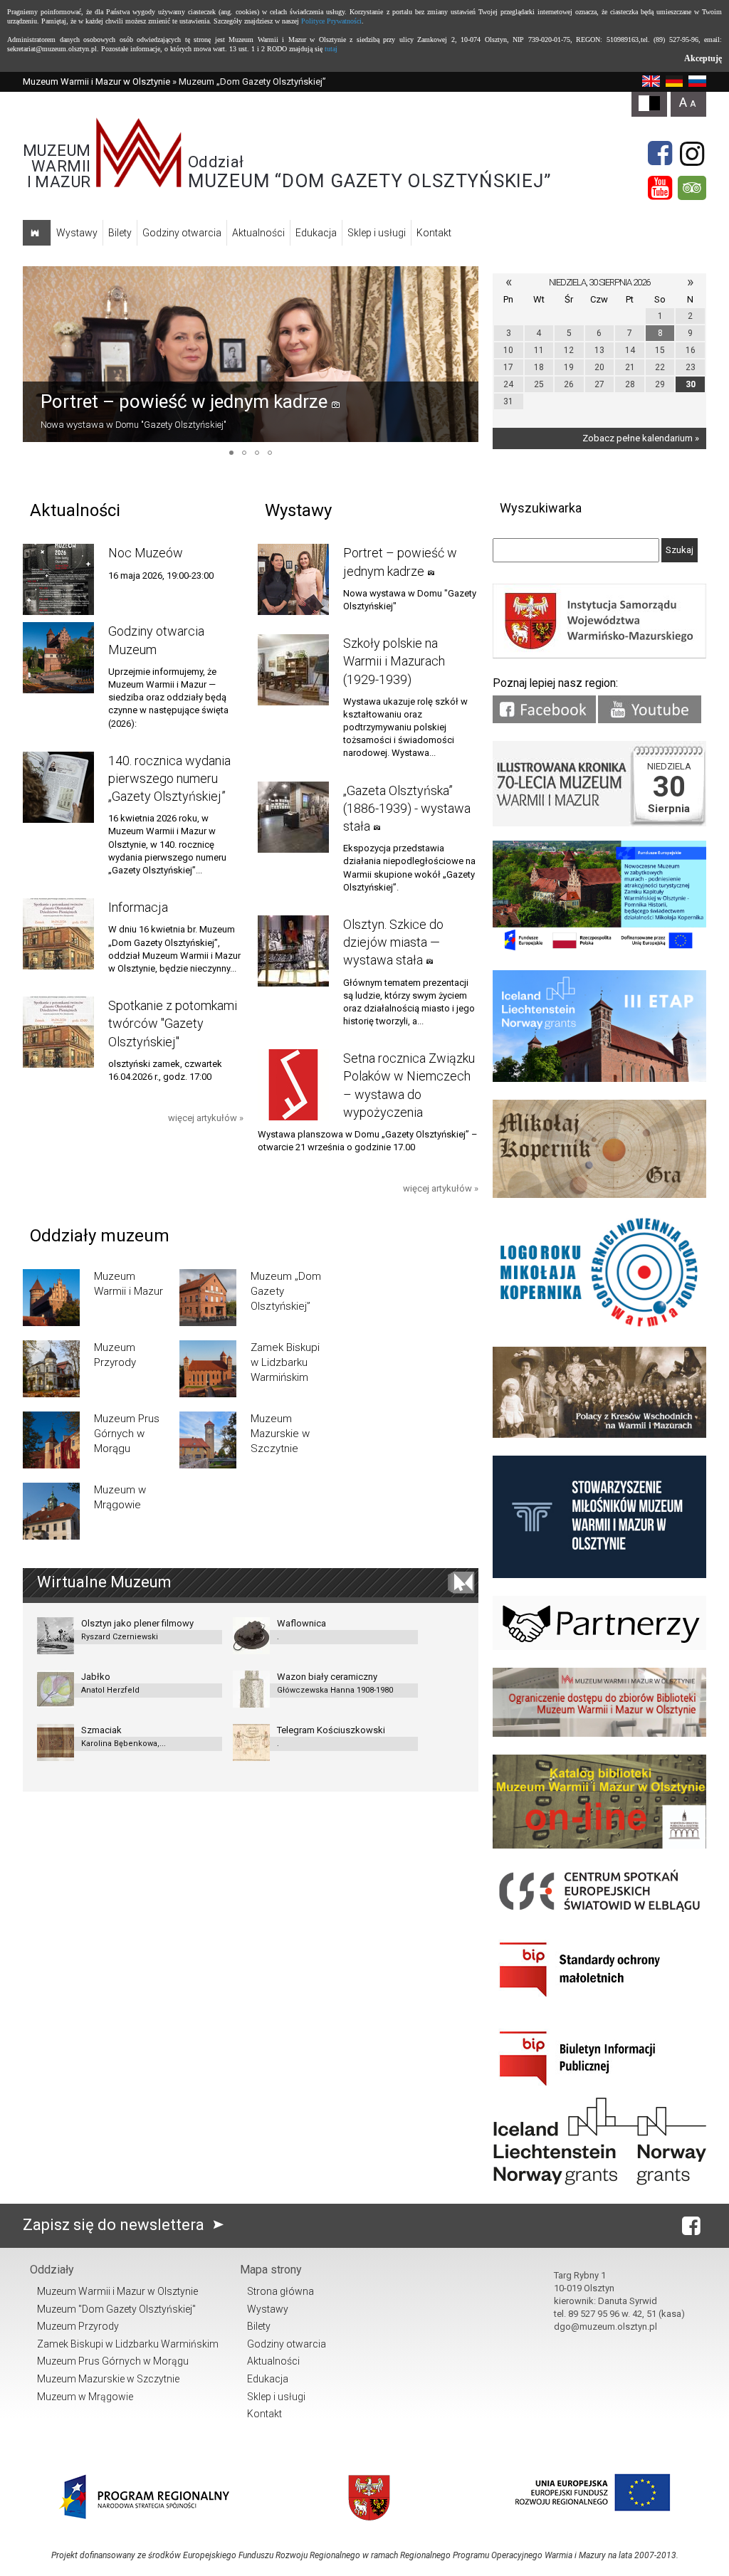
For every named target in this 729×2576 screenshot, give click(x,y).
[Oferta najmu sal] (599, 1734)
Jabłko (110, 1683)
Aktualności (258, 233)
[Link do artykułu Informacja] (58, 934)
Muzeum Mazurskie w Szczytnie (108, 2379)
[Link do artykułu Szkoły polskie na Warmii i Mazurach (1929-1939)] (293, 670)
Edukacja (316, 233)
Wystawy (77, 233)
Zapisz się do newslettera (115, 2225)
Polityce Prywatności (331, 21)
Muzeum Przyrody (78, 2326)
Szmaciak (124, 1736)
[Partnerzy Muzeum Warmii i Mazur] (599, 1647)
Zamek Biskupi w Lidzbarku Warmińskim (128, 2344)
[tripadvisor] (692, 188)
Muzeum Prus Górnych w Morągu (113, 2361)
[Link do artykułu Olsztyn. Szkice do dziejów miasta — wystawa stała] (293, 951)
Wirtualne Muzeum (104, 1582)
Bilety (120, 233)
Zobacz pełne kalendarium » (641, 438)
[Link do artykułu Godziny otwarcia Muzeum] (58, 658)
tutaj (331, 49)
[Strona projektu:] (599, 1435)
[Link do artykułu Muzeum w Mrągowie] (51, 1511)
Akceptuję (703, 58)
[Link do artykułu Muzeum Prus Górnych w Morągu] (51, 1440)
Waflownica (301, 1630)
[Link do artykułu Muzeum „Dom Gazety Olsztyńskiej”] (208, 1298)
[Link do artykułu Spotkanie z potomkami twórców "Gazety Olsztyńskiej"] (58, 1032)
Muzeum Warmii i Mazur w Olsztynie (96, 82)
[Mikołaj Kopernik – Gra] (599, 1195)
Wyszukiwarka (541, 508)
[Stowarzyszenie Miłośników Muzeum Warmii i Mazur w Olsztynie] (599, 1575)
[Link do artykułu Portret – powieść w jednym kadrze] (251, 354)
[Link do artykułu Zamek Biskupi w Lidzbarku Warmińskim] (208, 1369)
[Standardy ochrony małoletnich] (599, 2002)
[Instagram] (692, 154)
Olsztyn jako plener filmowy (137, 1630)
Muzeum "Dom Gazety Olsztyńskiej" (116, 2309)
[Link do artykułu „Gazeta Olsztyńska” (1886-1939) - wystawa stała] (293, 817)
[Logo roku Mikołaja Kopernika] (599, 1326)
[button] (36, 354)
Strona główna (280, 2291)
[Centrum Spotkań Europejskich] (599, 1913)
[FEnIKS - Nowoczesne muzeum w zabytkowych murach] (599, 949)
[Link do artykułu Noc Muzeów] (58, 579)
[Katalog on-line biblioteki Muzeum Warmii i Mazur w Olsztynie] (599, 1845)
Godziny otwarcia (182, 233)
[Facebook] (660, 154)
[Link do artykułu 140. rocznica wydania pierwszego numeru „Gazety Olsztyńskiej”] (58, 787)
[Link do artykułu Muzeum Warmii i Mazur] (51, 1298)
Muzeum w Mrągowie (85, 2397)
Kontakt (434, 233)
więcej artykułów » (206, 1118)
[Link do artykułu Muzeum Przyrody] (51, 1369)
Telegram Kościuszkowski (331, 1736)
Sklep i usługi (377, 233)
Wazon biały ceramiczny (335, 1683)
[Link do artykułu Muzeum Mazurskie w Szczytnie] (208, 1440)
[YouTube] (660, 188)
